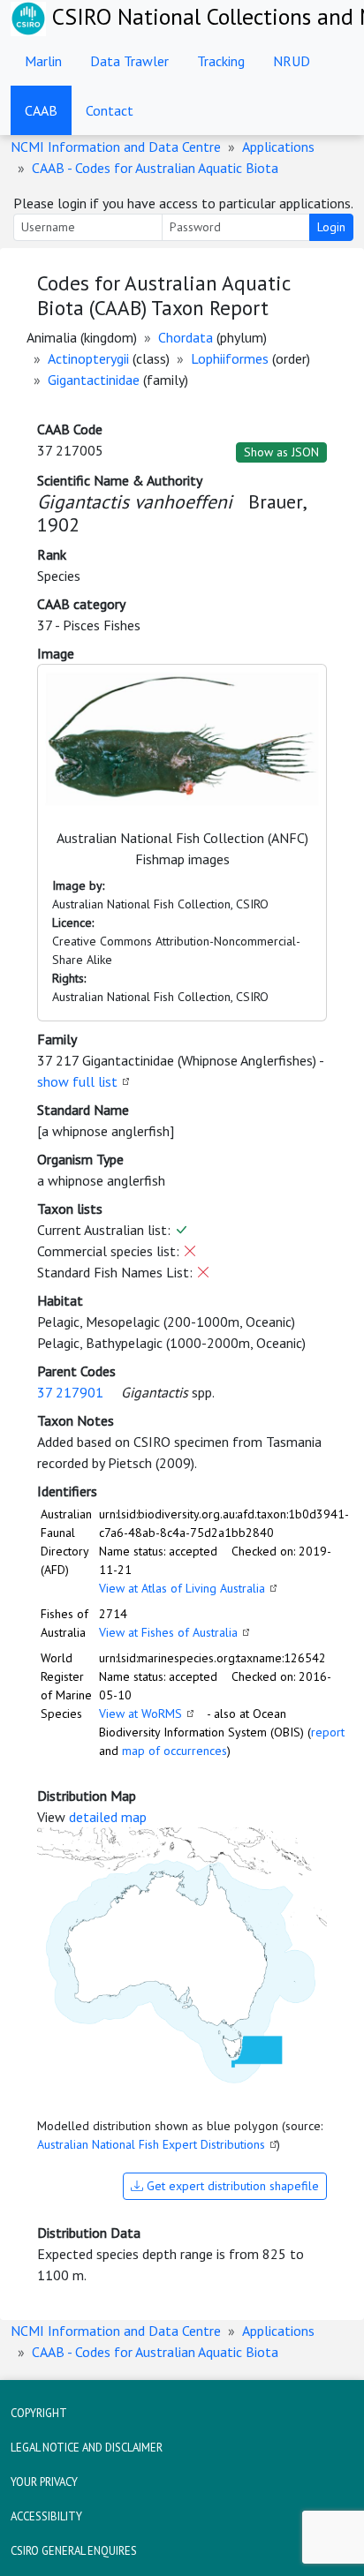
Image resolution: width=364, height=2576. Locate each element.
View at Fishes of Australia (168, 1632)
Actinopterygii (88, 358)
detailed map (108, 1817)
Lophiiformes (230, 358)
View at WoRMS (140, 1714)
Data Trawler (129, 61)
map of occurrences (174, 1751)
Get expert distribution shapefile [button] (231, 2186)
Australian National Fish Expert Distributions (151, 2144)
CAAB (41, 110)
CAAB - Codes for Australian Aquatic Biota (155, 168)
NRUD (292, 61)
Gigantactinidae (94, 380)
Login (331, 227)
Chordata (186, 337)
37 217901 (70, 1392)
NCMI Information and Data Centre (116, 147)
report (328, 1732)
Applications (278, 147)
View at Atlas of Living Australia (182, 1588)
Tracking (221, 61)
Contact (110, 110)
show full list (77, 1081)
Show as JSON (281, 452)
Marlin (43, 61)
